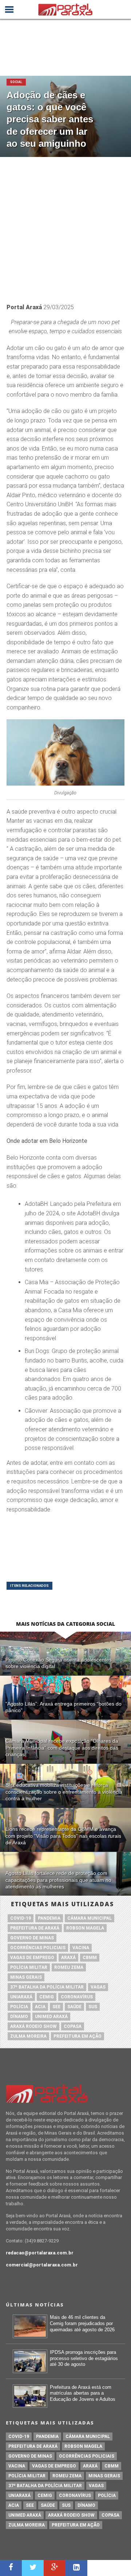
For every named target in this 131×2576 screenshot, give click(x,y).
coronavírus (77, 1997)
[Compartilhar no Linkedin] (76, 2568)
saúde (74, 2007)
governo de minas (32, 1938)
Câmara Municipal (90, 1918)
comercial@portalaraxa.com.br (42, 2265)
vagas (98, 1987)
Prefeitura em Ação (78, 2036)
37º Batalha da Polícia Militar (47, 1987)
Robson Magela (85, 1928)
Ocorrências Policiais (38, 1948)
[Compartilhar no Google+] (55, 2568)
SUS (93, 2007)
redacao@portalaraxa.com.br (40, 2253)
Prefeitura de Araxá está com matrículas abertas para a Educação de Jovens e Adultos (83, 2393)
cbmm (90, 1958)
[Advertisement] (65, 226)
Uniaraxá (21, 1997)
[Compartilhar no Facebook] (11, 2568)
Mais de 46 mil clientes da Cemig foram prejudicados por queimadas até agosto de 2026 (82, 2323)
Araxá (68, 1958)
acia (40, 2007)
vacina (81, 1948)
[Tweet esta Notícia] (33, 2568)
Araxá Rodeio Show (33, 2026)
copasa (73, 2026)
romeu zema (69, 1967)
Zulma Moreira (28, 2036)
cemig (47, 1997)
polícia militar (29, 1967)
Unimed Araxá (51, 2017)
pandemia (49, 1918)
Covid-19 (21, 1918)
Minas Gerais (26, 1977)
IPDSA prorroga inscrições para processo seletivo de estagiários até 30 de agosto (84, 2358)
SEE (56, 2007)
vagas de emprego (32, 1958)
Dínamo (19, 2017)
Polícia (19, 2007)
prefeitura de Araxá (35, 1928)
